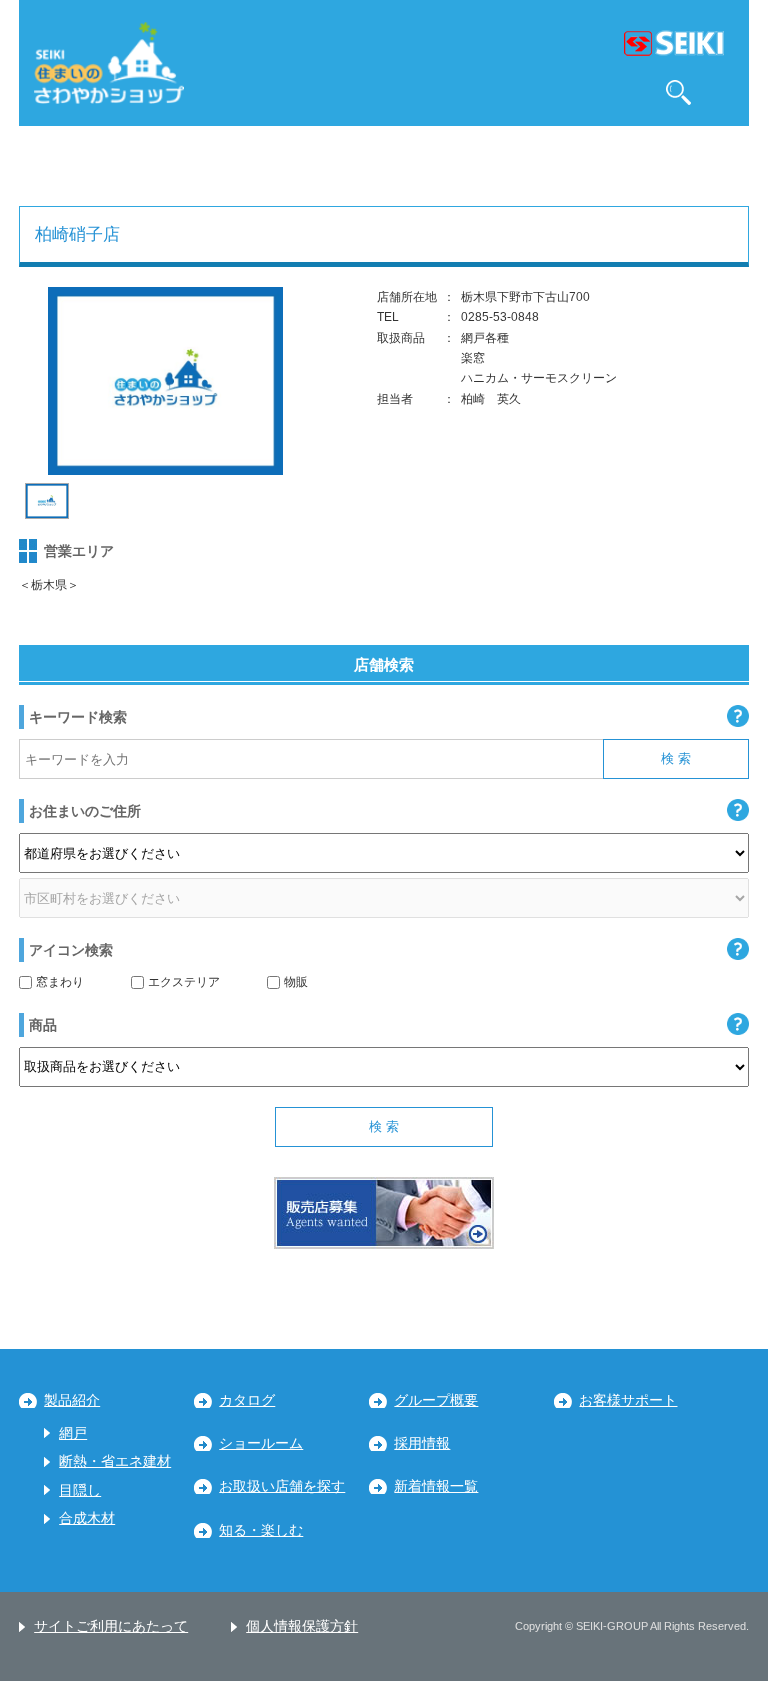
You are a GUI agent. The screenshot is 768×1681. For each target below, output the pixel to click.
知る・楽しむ (261, 1530)
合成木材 (87, 1518)
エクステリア (184, 982)
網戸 (73, 1433)
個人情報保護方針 (302, 1626)
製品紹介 (72, 1400)
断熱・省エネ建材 (115, 1461)
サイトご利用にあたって (111, 1626)
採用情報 (422, 1443)
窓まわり (60, 982)
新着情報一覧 (436, 1486)
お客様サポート (628, 1400)
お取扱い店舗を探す (282, 1486)
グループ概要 (436, 1400)
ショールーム (261, 1443)
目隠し (80, 1490)
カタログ (247, 1400)
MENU (724, 92)
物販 (296, 982)
